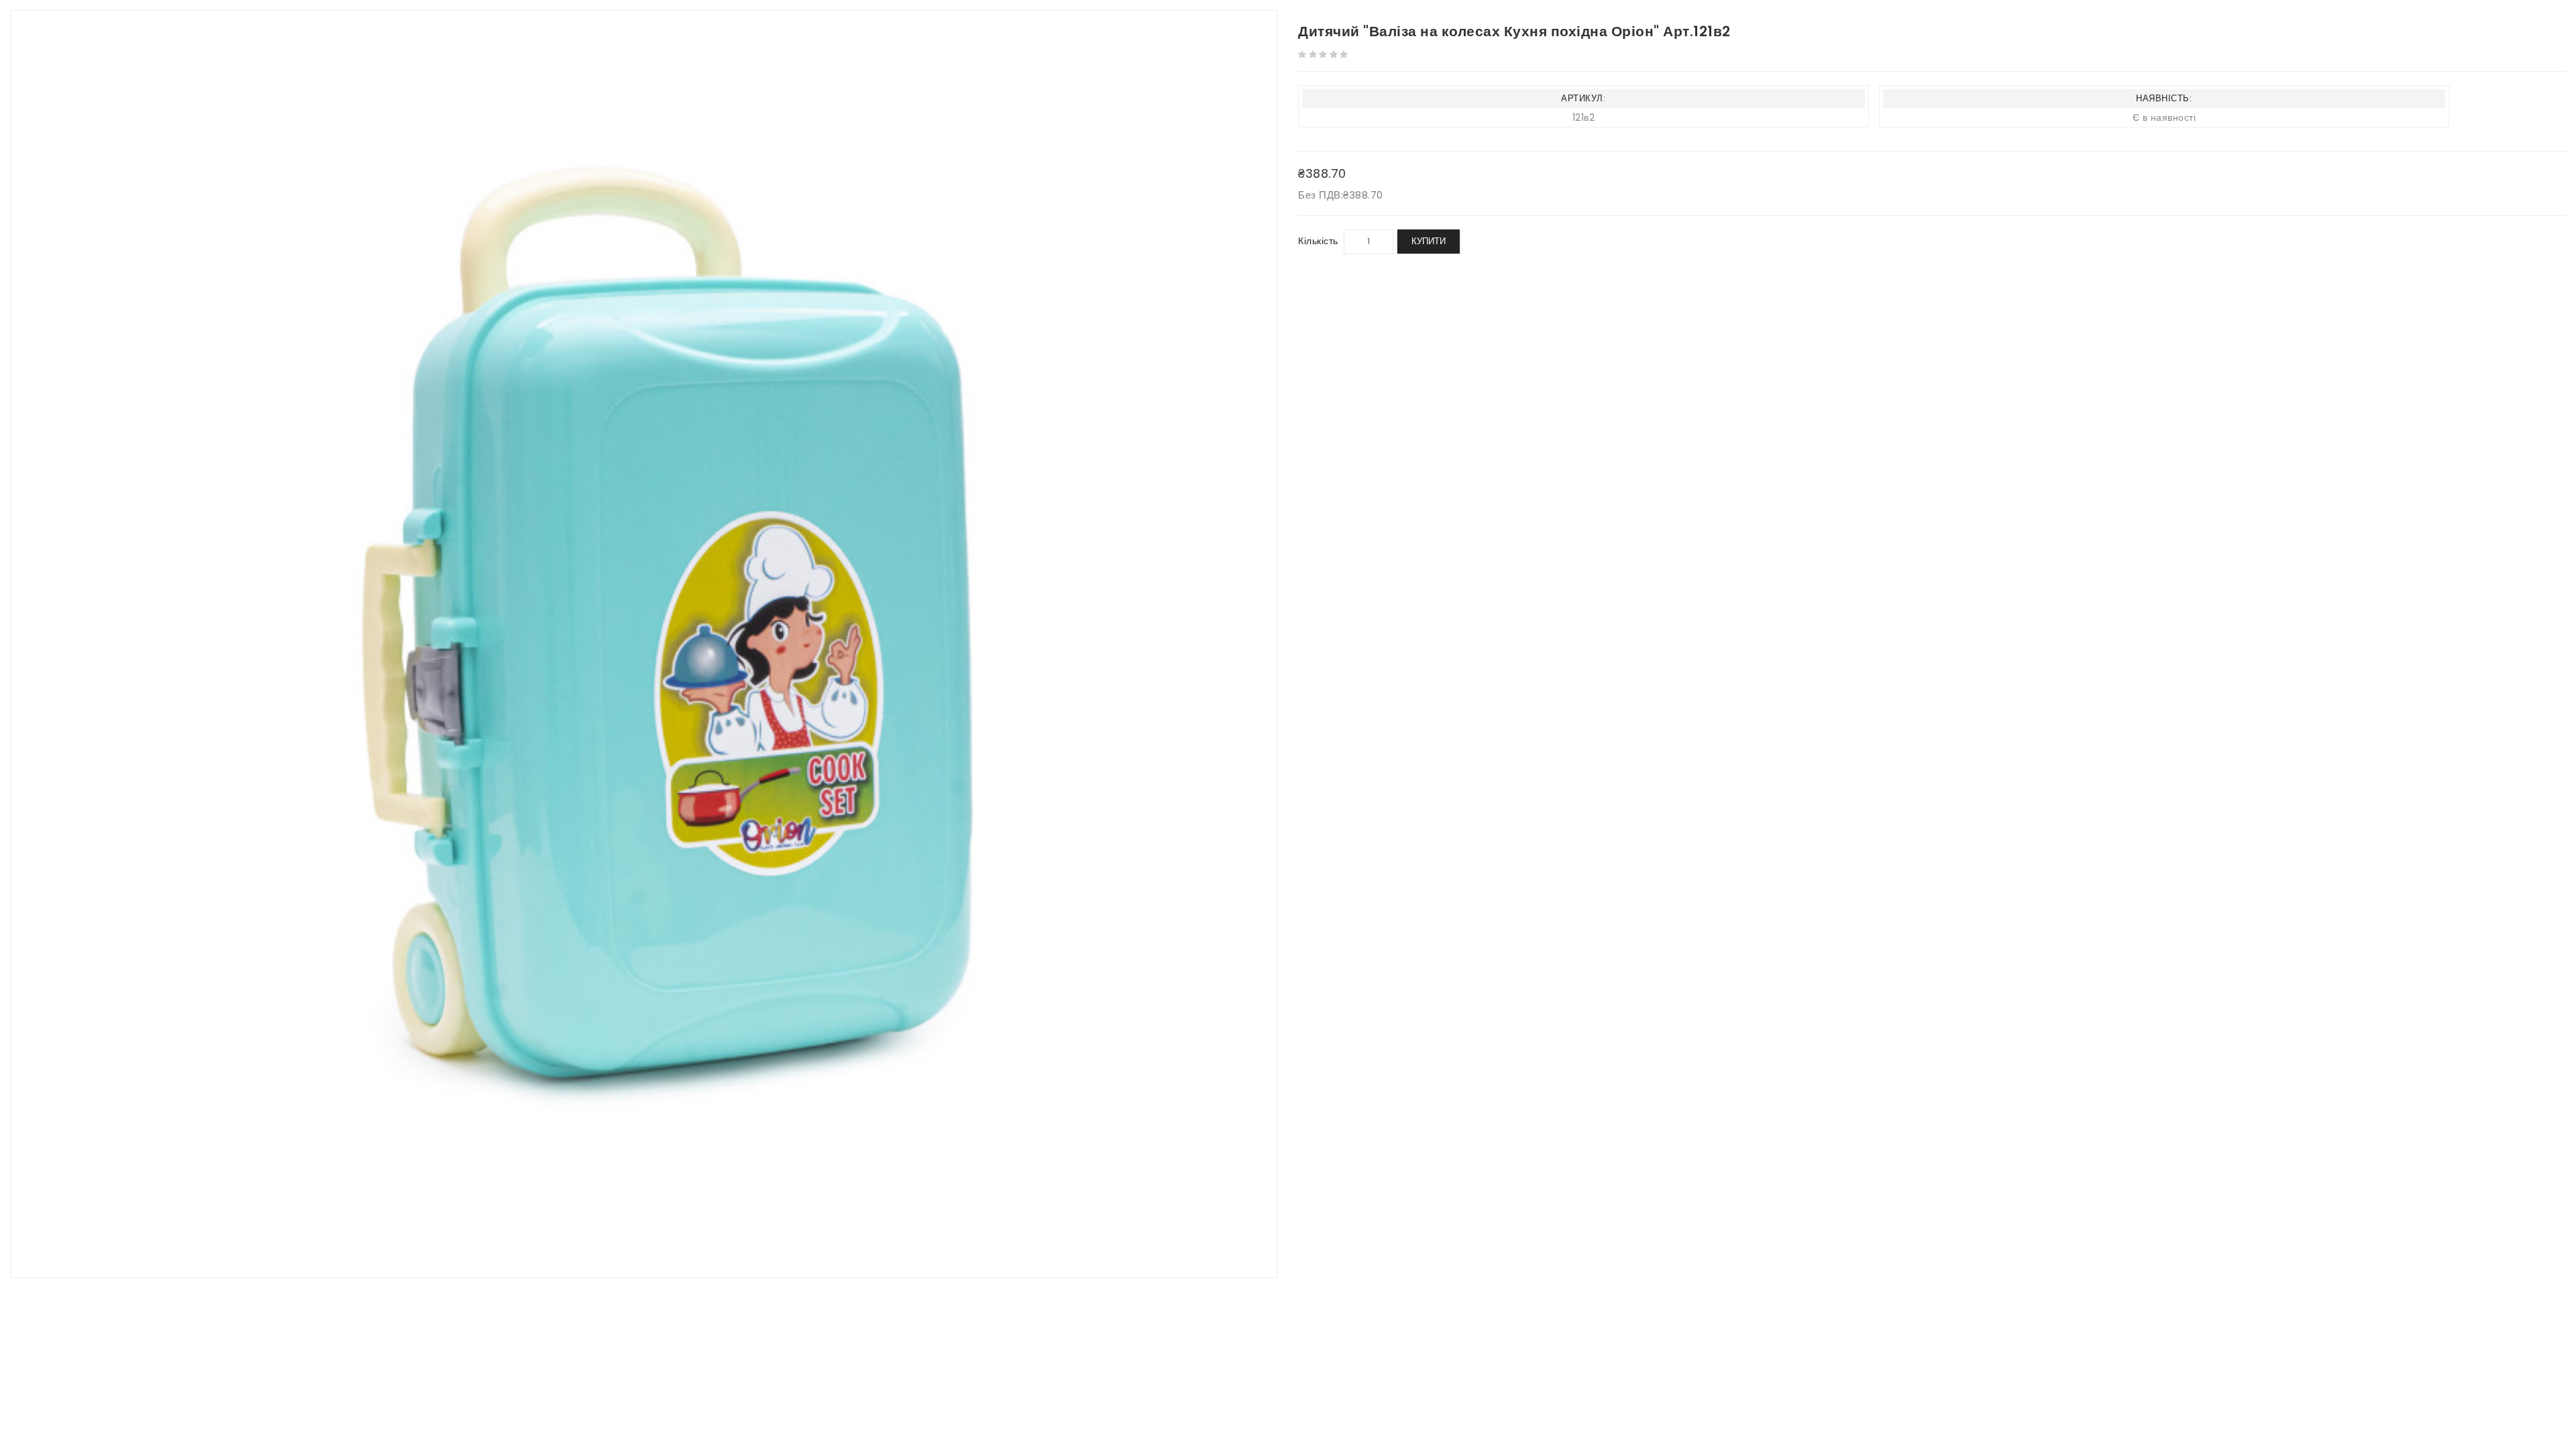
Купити (1429, 241)
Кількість (1318, 241)
